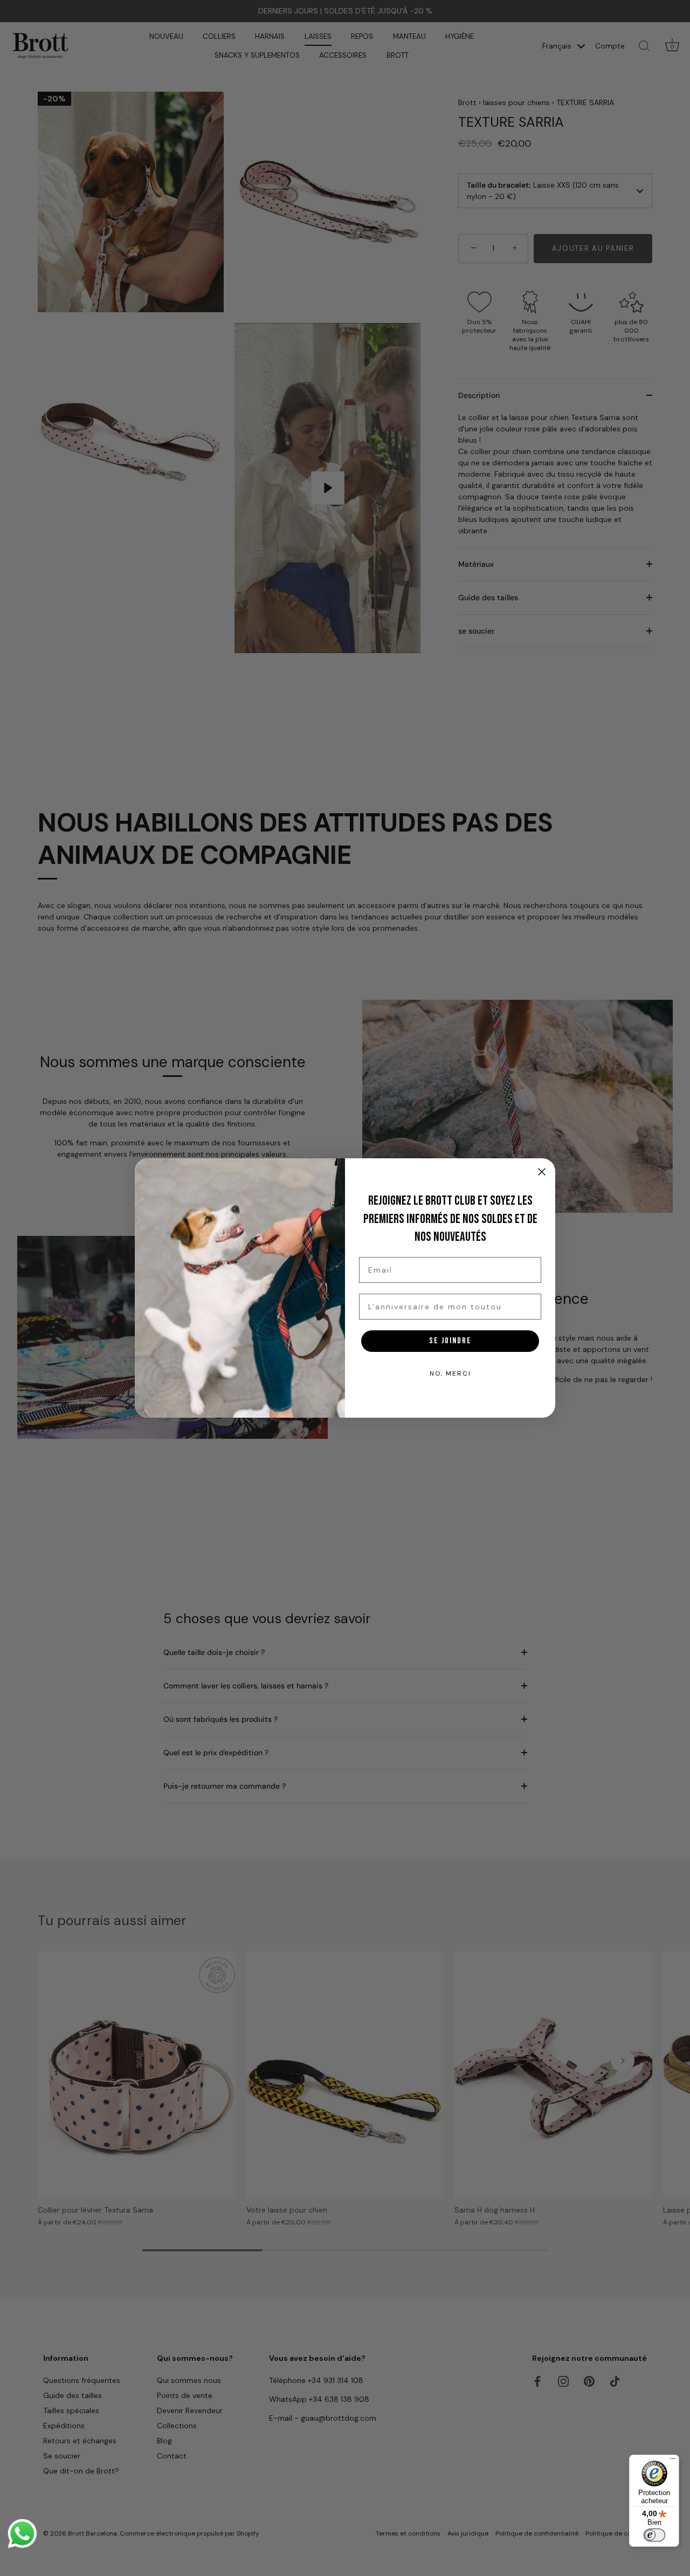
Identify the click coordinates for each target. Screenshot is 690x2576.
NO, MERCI (450, 1373)
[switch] (654, 2535)
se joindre (450, 1341)
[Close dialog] (542, 1172)
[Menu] (673, 2461)
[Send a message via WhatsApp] (22, 2534)
